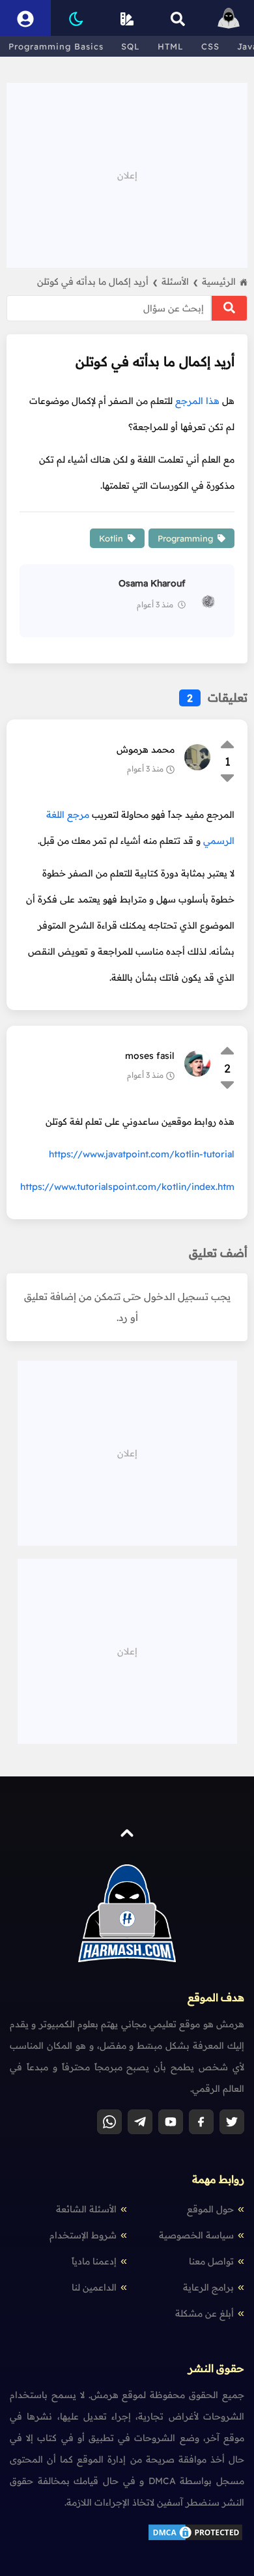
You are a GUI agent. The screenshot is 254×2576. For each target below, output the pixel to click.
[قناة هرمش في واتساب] (109, 2122)
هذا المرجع (197, 401)
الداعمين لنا (94, 2287)
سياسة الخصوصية (196, 2235)
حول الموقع (210, 2209)
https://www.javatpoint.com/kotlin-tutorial (142, 1154)
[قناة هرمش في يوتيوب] (171, 2122)
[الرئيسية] (229, 18)
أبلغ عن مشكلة (205, 2313)
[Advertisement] (127, 174)
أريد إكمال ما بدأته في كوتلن (97, 282)
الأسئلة (180, 282)
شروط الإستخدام (83, 2235)
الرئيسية (219, 282)
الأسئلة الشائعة (86, 2209)
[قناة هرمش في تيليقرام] (140, 2122)
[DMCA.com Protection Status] (195, 2539)
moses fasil (150, 1056)
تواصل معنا (211, 2261)
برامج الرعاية (208, 2287)
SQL (131, 46)
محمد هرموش (146, 749)
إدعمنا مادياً (94, 2261)
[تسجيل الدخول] (25, 18)
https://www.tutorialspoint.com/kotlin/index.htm (127, 1187)
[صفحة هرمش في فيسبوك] (201, 2122)
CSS (210, 46)
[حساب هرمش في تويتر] (232, 2122)
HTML (171, 46)
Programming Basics (56, 46)
